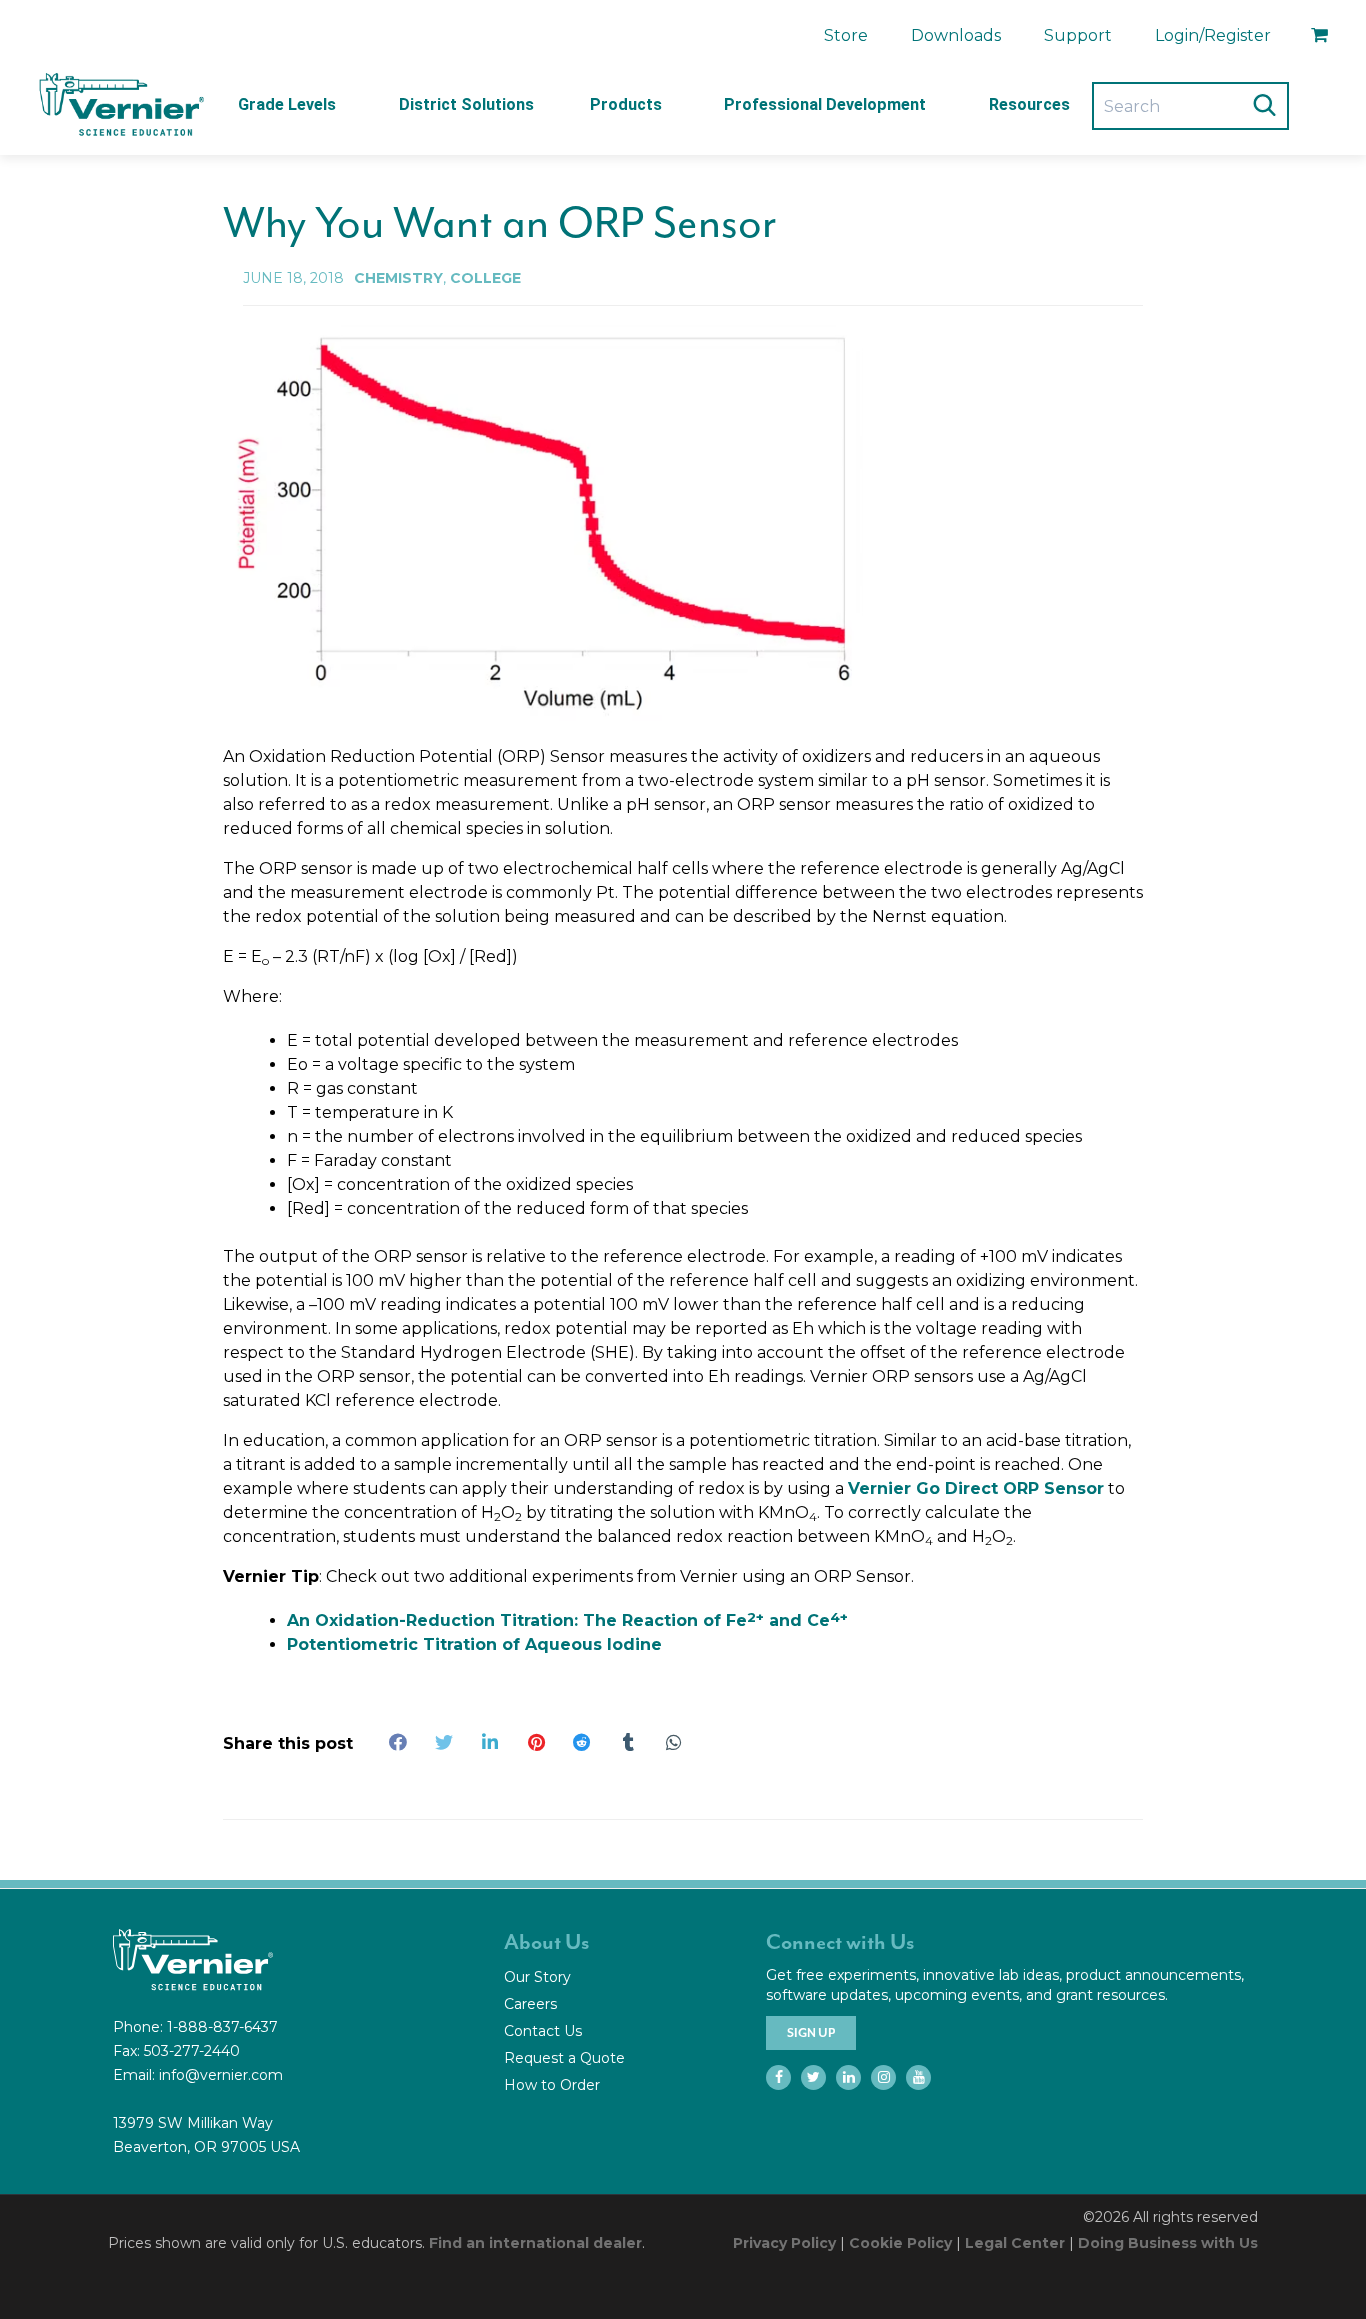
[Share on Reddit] (582, 1742)
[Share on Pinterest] (536, 1742)
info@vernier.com (221, 2075)
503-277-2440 (192, 2051)
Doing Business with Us (1168, 2243)
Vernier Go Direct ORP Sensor (976, 1488)
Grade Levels (287, 104)
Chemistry (398, 278)
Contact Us (543, 2031)
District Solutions (466, 104)
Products (626, 104)
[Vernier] (120, 105)
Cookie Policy (900, 2243)
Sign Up (811, 2033)
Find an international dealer (535, 2243)
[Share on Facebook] (398, 1742)
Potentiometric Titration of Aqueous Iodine (474, 1644)
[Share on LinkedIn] (490, 1742)
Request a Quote (564, 2058)
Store (846, 35)
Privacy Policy (784, 2243)
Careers (530, 2004)
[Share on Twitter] (444, 1742)
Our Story (537, 1977)
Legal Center (1015, 2243)
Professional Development (825, 104)
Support (1078, 35)
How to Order (552, 2085)
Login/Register (1213, 35)
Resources (1029, 104)
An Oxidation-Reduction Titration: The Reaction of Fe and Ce (567, 1620)
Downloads (956, 35)
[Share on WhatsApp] (674, 1742)
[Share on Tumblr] (628, 1742)
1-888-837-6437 (222, 2027)
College (485, 278)
